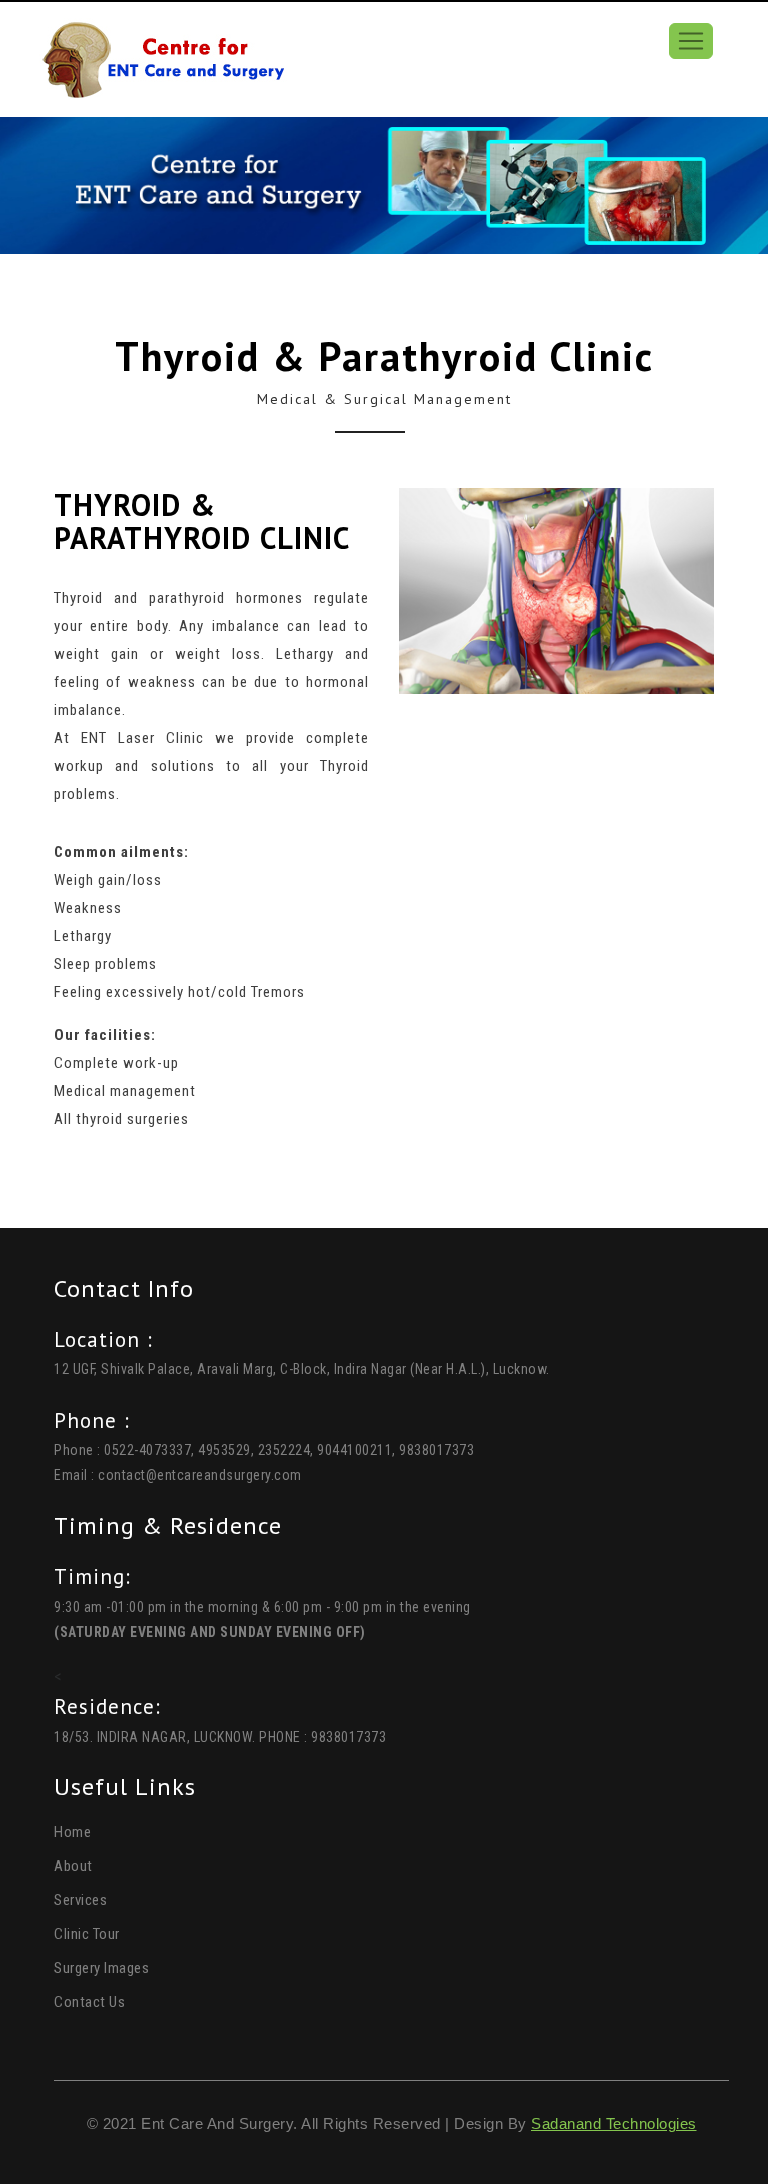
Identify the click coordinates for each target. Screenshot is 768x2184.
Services (80, 1900)
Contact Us (89, 2002)
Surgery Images (101, 1968)
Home (72, 1832)
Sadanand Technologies (614, 2123)
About (73, 1866)
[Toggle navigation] (691, 41)
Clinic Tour (87, 1934)
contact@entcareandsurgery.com (200, 1475)
